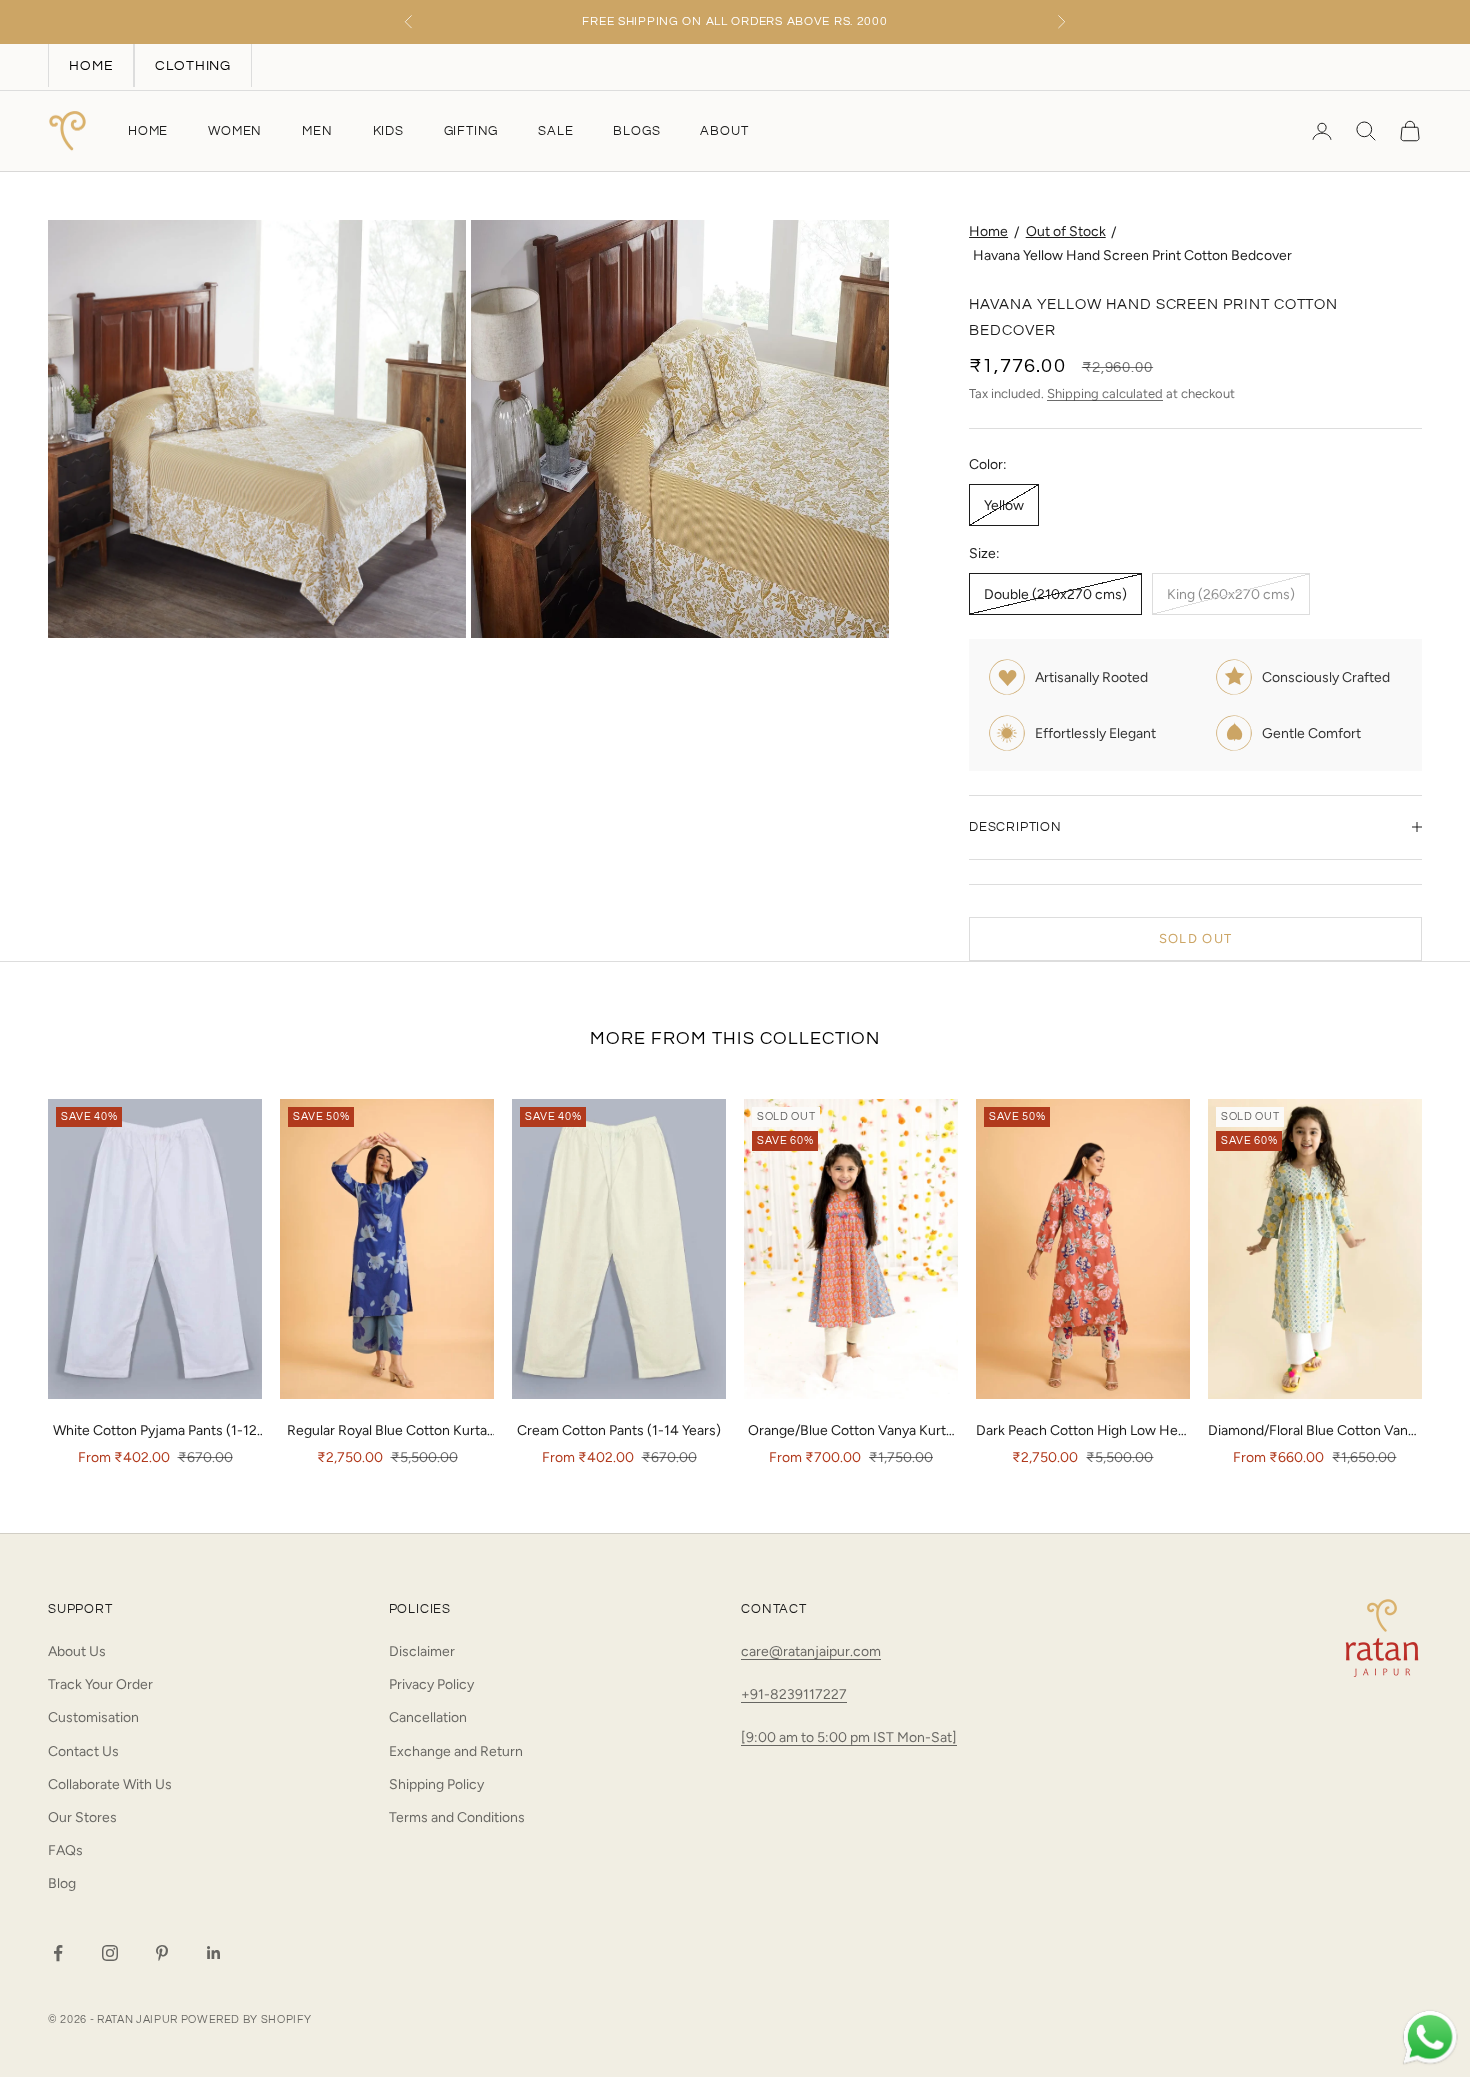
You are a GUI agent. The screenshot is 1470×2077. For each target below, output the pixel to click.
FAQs (65, 1850)
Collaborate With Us (110, 1784)
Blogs (636, 131)
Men (317, 131)
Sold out (1195, 938)
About (724, 131)
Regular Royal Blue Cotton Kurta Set (387, 1432)
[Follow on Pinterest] (162, 1953)
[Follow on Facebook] (58, 1953)
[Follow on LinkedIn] (214, 1953)
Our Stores (82, 1817)
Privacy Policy (431, 1684)
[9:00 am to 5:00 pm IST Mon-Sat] (849, 1737)
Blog (62, 1883)
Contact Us (83, 1751)
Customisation (93, 1717)
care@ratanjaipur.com (811, 1651)
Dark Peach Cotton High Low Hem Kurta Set (1083, 1432)
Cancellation (428, 1717)
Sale (555, 131)
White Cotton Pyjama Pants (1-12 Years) (155, 1432)
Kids (388, 131)
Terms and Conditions (457, 1817)
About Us (77, 1651)
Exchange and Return (456, 1751)
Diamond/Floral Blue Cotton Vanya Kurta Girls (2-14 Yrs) (1315, 1432)
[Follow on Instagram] (110, 1953)
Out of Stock (1066, 231)
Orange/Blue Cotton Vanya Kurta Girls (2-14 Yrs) (850, 1432)
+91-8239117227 (794, 1694)
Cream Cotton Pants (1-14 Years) (619, 1430)
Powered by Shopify (246, 2019)
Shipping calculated (1105, 393)
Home (148, 131)
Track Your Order (100, 1684)
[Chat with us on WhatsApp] (1430, 2038)
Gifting (471, 131)
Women (235, 131)
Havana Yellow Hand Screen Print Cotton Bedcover (1132, 255)
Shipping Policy (436, 1784)
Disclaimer (422, 1651)
